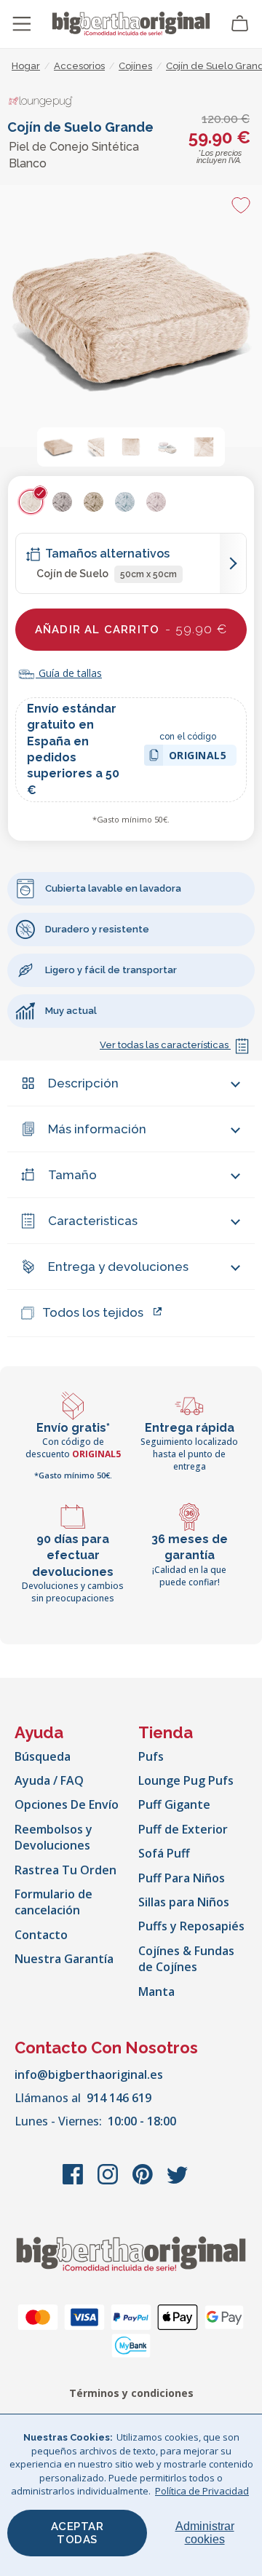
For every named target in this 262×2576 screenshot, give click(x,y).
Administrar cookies (205, 2533)
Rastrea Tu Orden (65, 1870)
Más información (97, 1129)
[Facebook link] (74, 2181)
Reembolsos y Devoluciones (53, 1837)
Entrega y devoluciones (118, 1267)
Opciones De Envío (67, 1804)
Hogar (26, 66)
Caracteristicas (93, 1221)
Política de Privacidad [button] (202, 2491)
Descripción (83, 1083)
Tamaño (72, 1175)
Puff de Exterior (183, 1829)
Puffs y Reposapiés (191, 1926)
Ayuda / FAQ (49, 1780)
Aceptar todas (78, 2533)
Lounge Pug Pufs (186, 1780)
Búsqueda (43, 1756)
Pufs (151, 1756)
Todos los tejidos (93, 1312)
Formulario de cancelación (53, 1902)
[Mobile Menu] (22, 24)
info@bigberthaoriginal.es (89, 2074)
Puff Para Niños (182, 1878)
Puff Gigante (174, 1804)
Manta (156, 1992)
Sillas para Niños (184, 1902)
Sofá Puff (164, 1853)
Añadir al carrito (131, 629)
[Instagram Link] (109, 2181)
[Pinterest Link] (144, 2181)
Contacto (41, 1935)
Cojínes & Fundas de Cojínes (186, 1959)
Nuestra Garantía (64, 1959)
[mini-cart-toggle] (240, 24)
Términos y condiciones (131, 2393)
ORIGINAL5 (198, 757)
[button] (58, 447)
